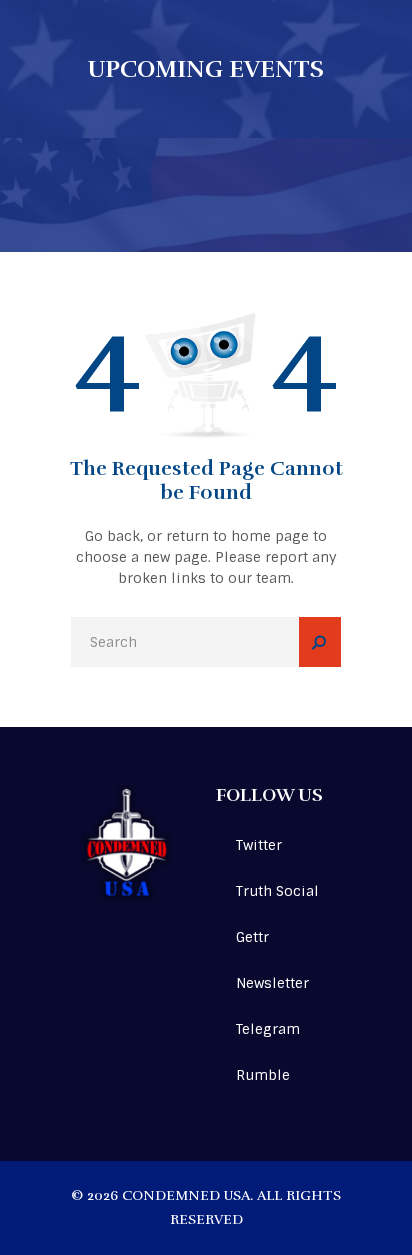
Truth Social (277, 891)
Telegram (268, 1029)
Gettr (252, 937)
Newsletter (272, 983)
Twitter (259, 845)
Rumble (263, 1075)
